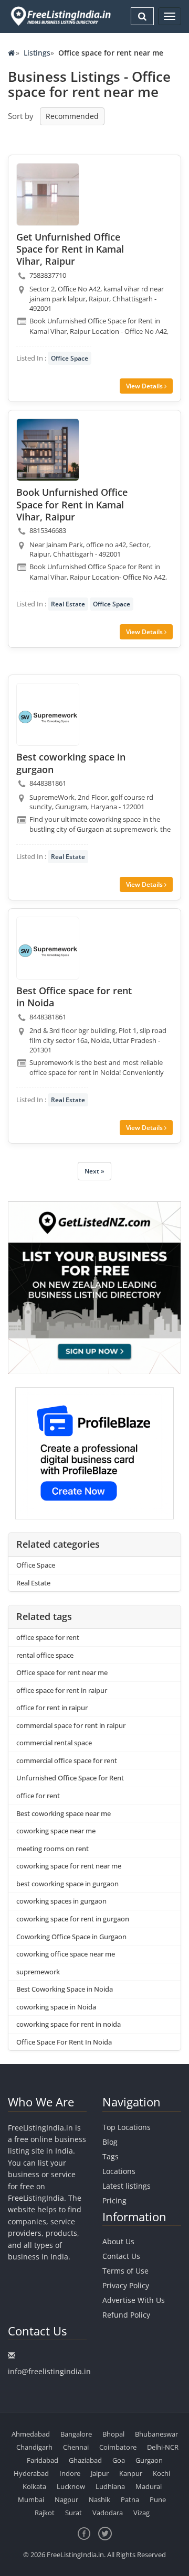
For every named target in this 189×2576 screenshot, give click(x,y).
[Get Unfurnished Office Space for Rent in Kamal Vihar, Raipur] (48, 194)
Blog (110, 2142)
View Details (145, 386)
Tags (111, 2156)
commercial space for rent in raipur (71, 1725)
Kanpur (131, 2473)
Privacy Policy (126, 2285)
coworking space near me (56, 1831)
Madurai (149, 2486)
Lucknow (71, 2486)
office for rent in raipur (52, 1708)
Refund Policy (126, 2315)
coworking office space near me (66, 1954)
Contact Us (121, 2256)
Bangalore (76, 2434)
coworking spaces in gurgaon (61, 1901)
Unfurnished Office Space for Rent (70, 1778)
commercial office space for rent (67, 1760)
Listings (37, 53)
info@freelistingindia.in (49, 2371)
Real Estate (68, 604)
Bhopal (113, 2434)
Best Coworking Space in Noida (65, 1989)
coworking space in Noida (56, 2007)
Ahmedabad (31, 2434)
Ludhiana (110, 2486)
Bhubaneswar (156, 2434)
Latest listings (127, 2186)
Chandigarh (34, 2447)
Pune (158, 2499)
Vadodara (108, 2513)
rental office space (45, 1655)
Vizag (141, 2513)
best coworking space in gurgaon (67, 1884)
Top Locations (127, 2127)
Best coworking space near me (64, 1813)
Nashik (99, 2499)
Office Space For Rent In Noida (64, 2042)
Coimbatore (118, 2447)
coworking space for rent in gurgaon (73, 1919)
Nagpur (66, 2499)
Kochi (161, 2473)
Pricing (114, 2200)
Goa (119, 2460)
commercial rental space (54, 1743)
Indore (70, 2473)
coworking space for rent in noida (69, 2024)
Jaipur (100, 2473)
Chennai (76, 2447)
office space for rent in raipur (62, 1690)
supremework (38, 1972)
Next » (94, 1171)
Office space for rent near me (62, 1672)
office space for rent (48, 1637)
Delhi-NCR (163, 2447)
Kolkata (34, 2486)
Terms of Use (125, 2271)
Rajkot (45, 2513)
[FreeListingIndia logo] (61, 16)
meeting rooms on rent (52, 1849)
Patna (130, 2499)
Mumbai (31, 2499)
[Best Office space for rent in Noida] (48, 948)
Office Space (70, 358)
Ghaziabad (85, 2460)
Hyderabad (31, 2473)
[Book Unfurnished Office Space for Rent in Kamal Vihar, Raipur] (48, 450)
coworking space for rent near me (69, 1866)
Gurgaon (149, 2460)
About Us (118, 2241)
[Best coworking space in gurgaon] (48, 714)
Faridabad (43, 2460)
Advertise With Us (134, 2300)
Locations (119, 2171)
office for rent (38, 1796)
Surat (73, 2513)
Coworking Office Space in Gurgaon (71, 1937)
